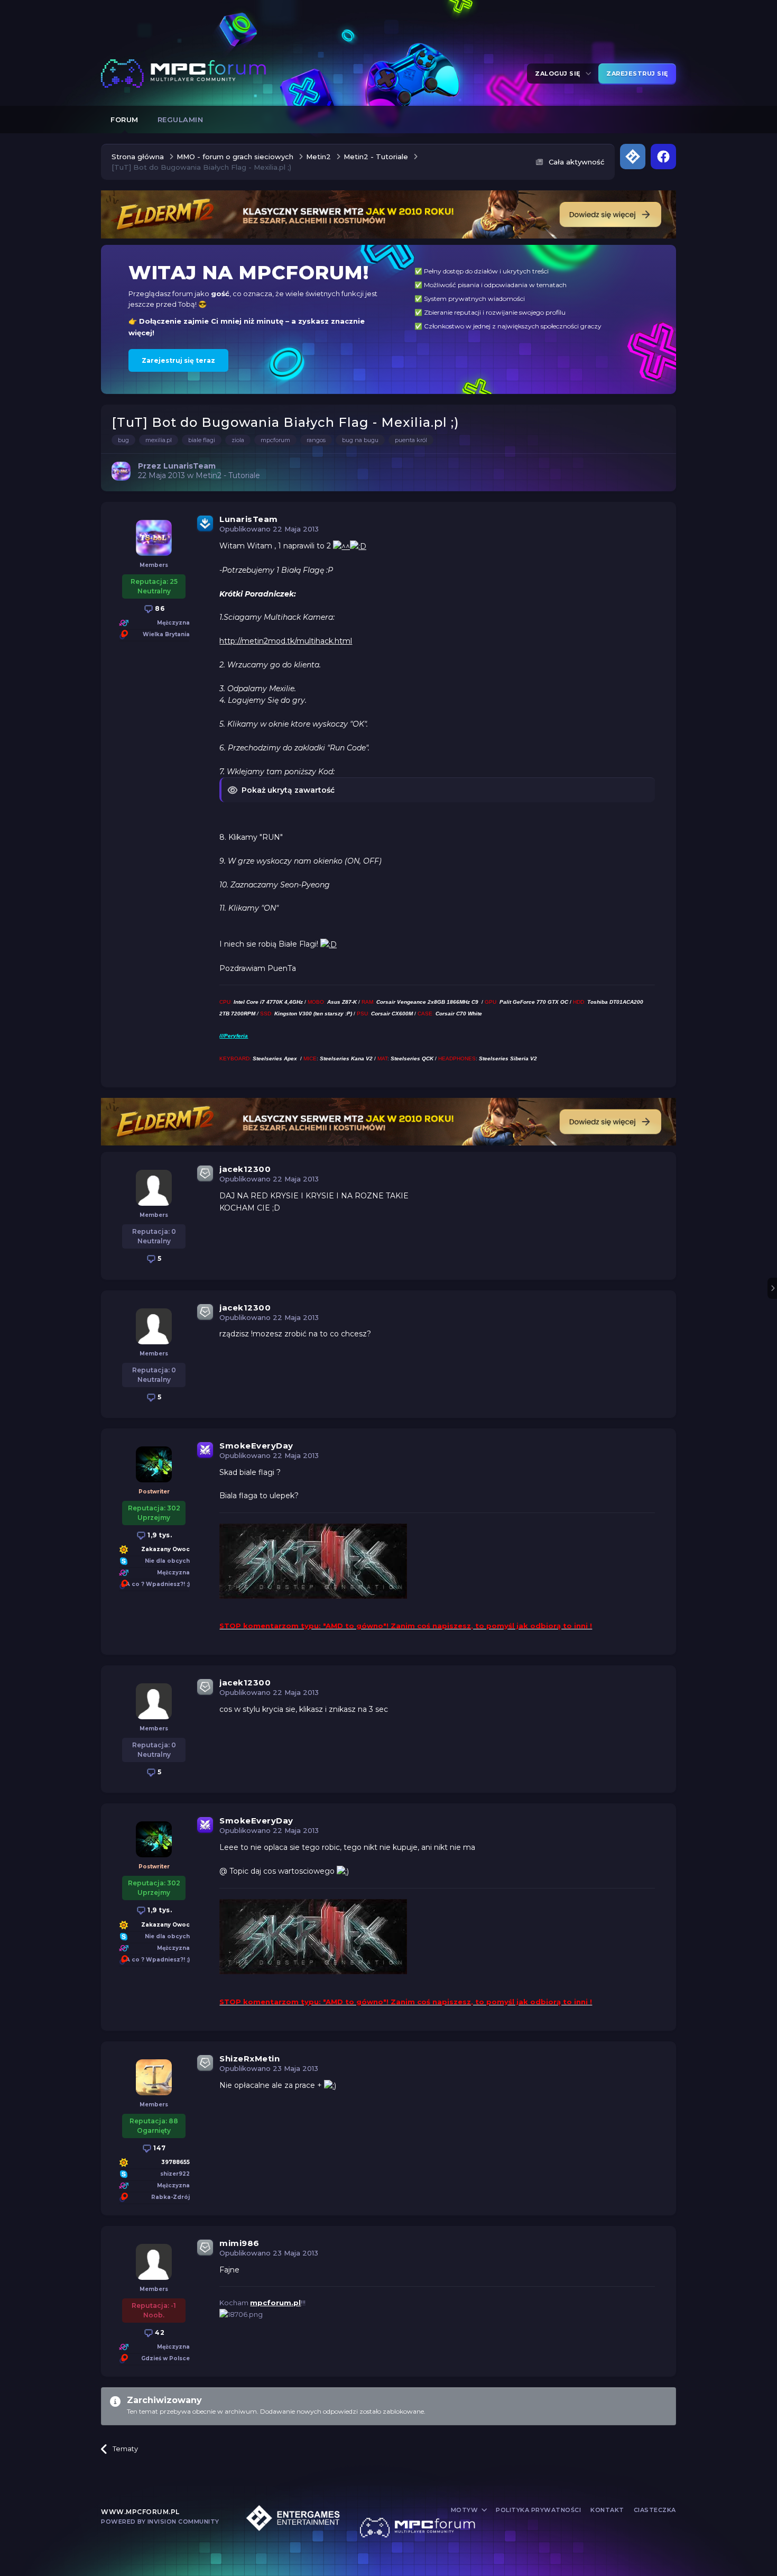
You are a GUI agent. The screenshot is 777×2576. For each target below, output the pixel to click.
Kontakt (607, 2510)
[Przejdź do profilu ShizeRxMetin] (154, 2077)
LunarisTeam (249, 519)
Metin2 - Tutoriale (228, 475)
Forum (124, 120)
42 (159, 2332)
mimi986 (239, 2243)
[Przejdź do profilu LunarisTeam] (121, 471)
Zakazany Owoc (165, 1549)
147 (159, 2148)
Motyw (465, 2510)
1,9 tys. (159, 1535)
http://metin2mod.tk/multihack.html (286, 641)
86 (159, 608)
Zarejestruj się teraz (178, 360)
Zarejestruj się (637, 74)
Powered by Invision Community (160, 2522)
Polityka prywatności (538, 2510)
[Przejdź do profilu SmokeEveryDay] (154, 1464)
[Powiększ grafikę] (341, 546)
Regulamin (181, 120)
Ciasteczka (655, 2510)
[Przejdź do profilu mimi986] (154, 2262)
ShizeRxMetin (249, 2059)
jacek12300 (245, 1169)
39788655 (175, 2162)
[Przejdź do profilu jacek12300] (154, 1188)
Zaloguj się (559, 74)
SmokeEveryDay (256, 1446)
